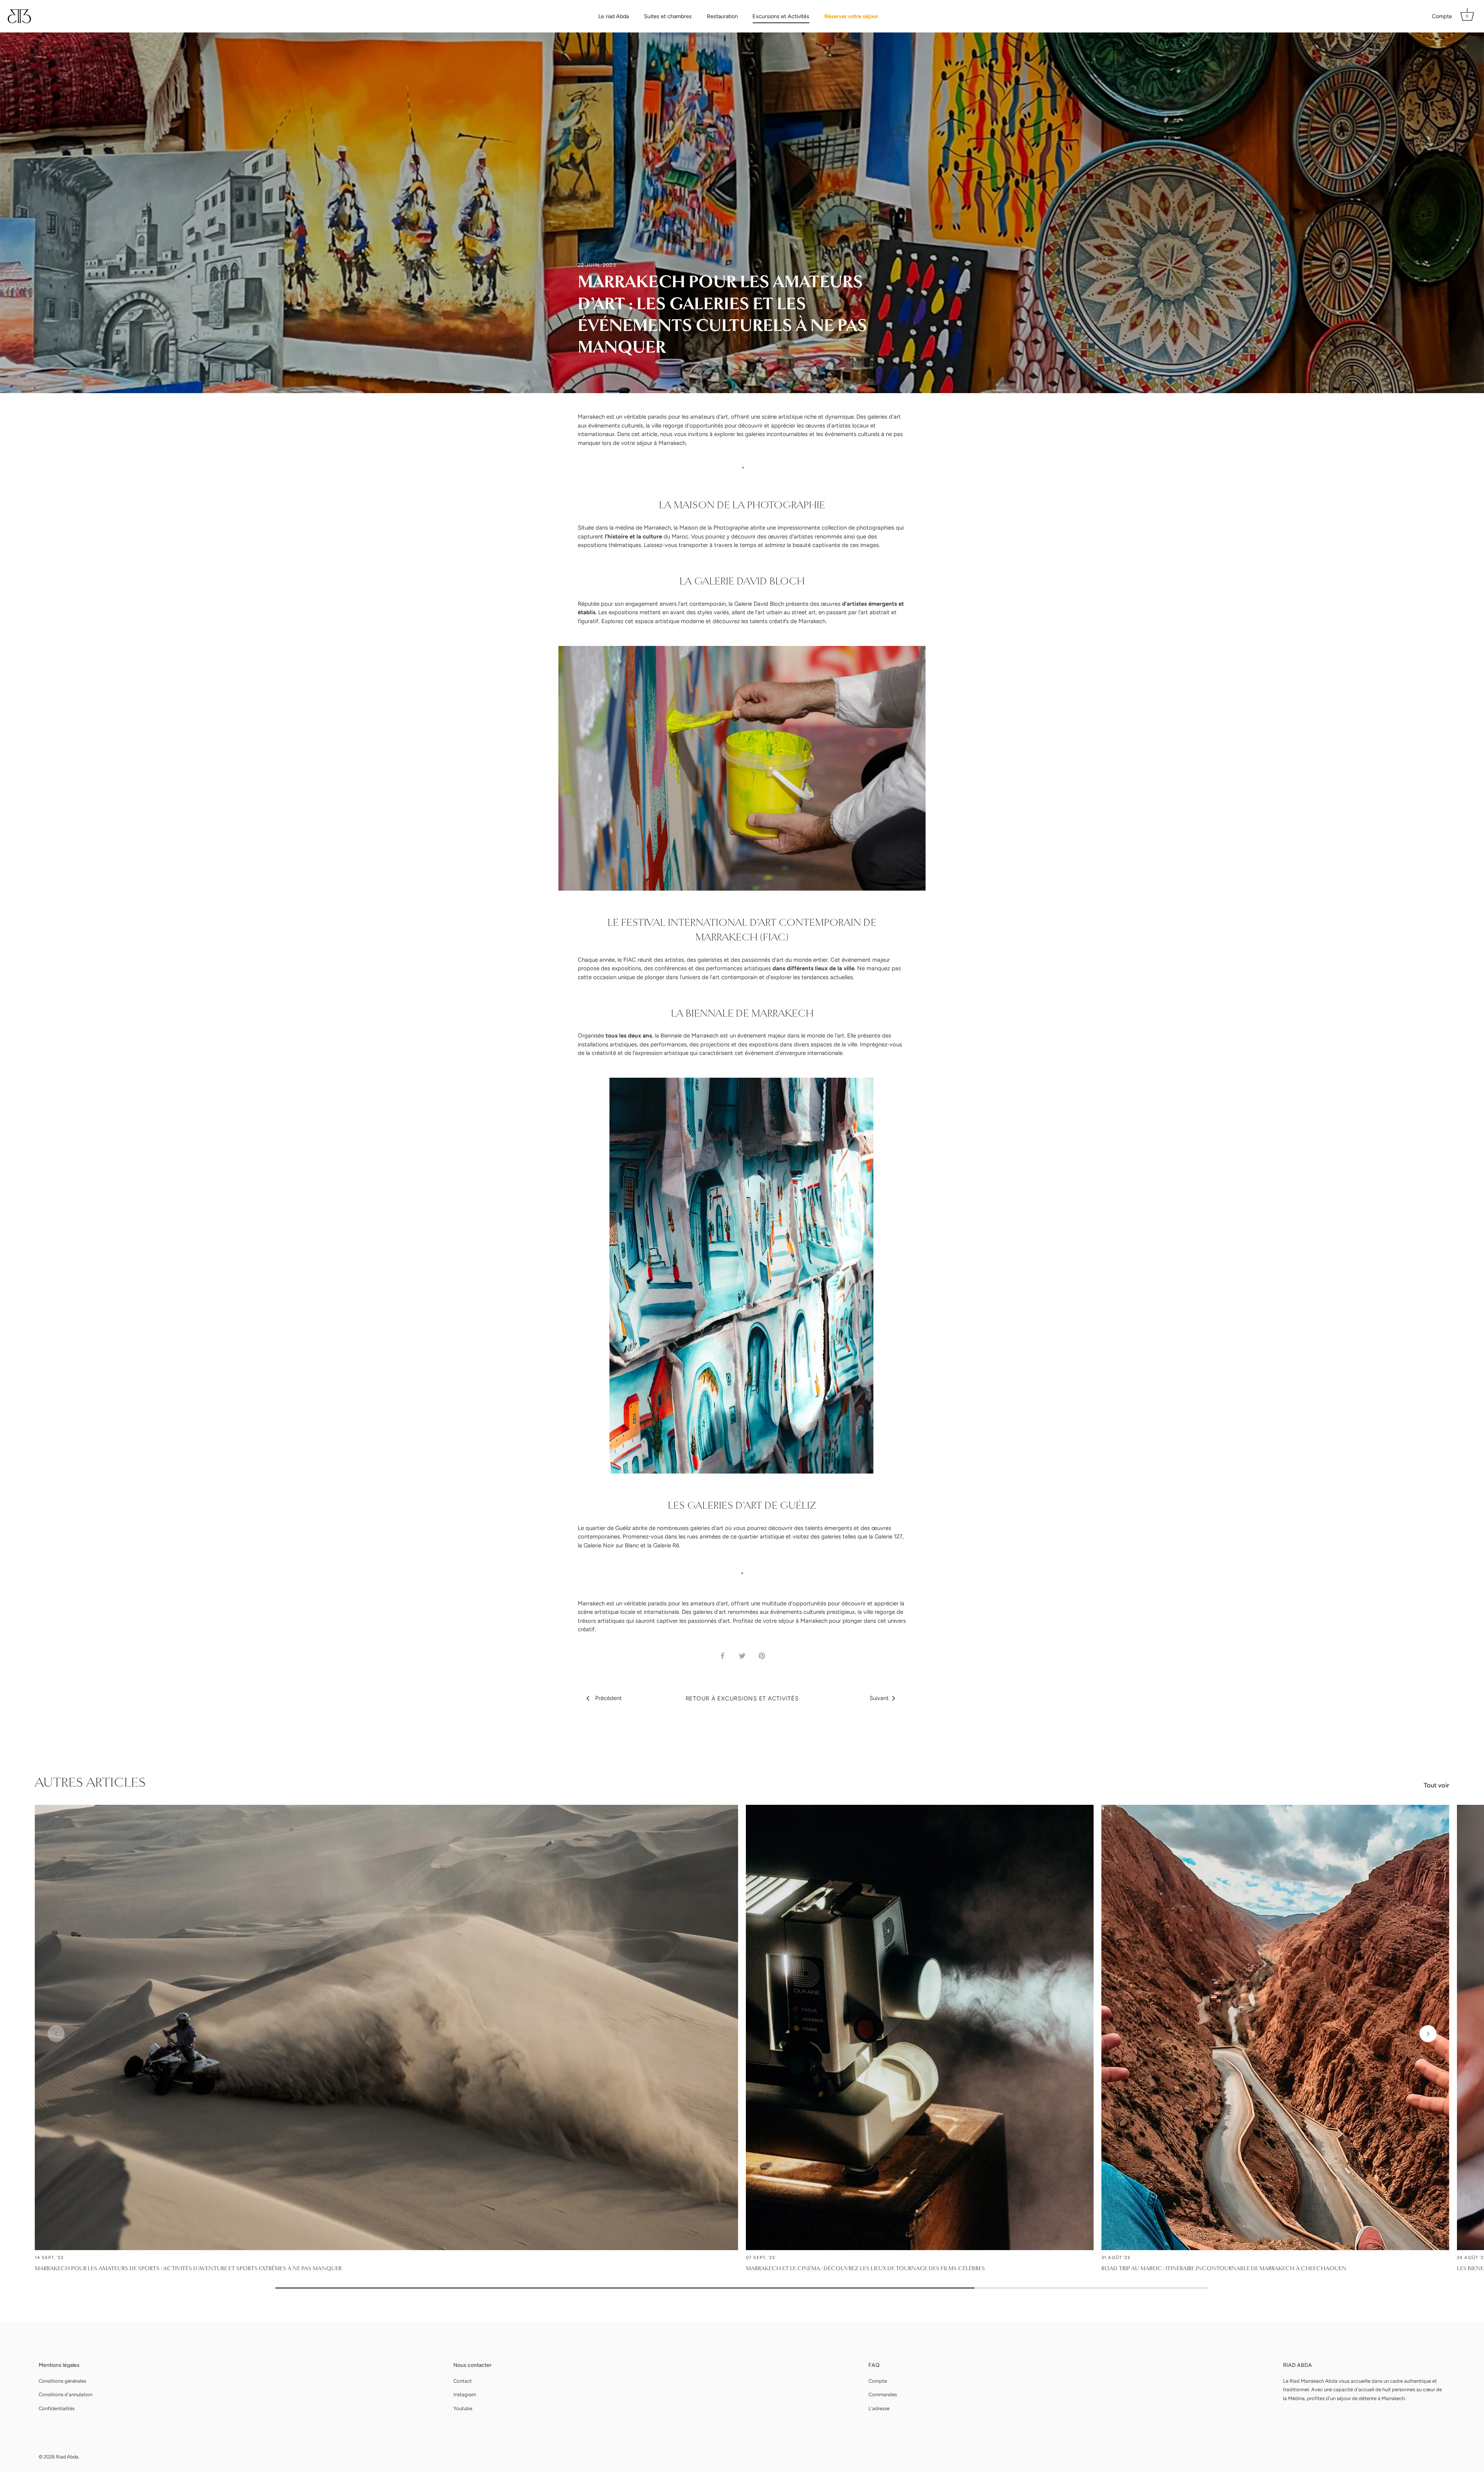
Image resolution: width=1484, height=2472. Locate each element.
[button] (56, 2034)
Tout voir (1436, 1785)
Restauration (722, 16)
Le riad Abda (614, 16)
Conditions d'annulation (66, 2394)
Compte (1442, 16)
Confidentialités (57, 2408)
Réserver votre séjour (851, 16)
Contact (463, 2381)
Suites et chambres (668, 16)
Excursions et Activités (781, 16)
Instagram (465, 2394)
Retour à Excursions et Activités (742, 1699)
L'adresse (879, 2408)
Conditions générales (62, 2381)
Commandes (883, 2394)
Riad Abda (67, 2457)
